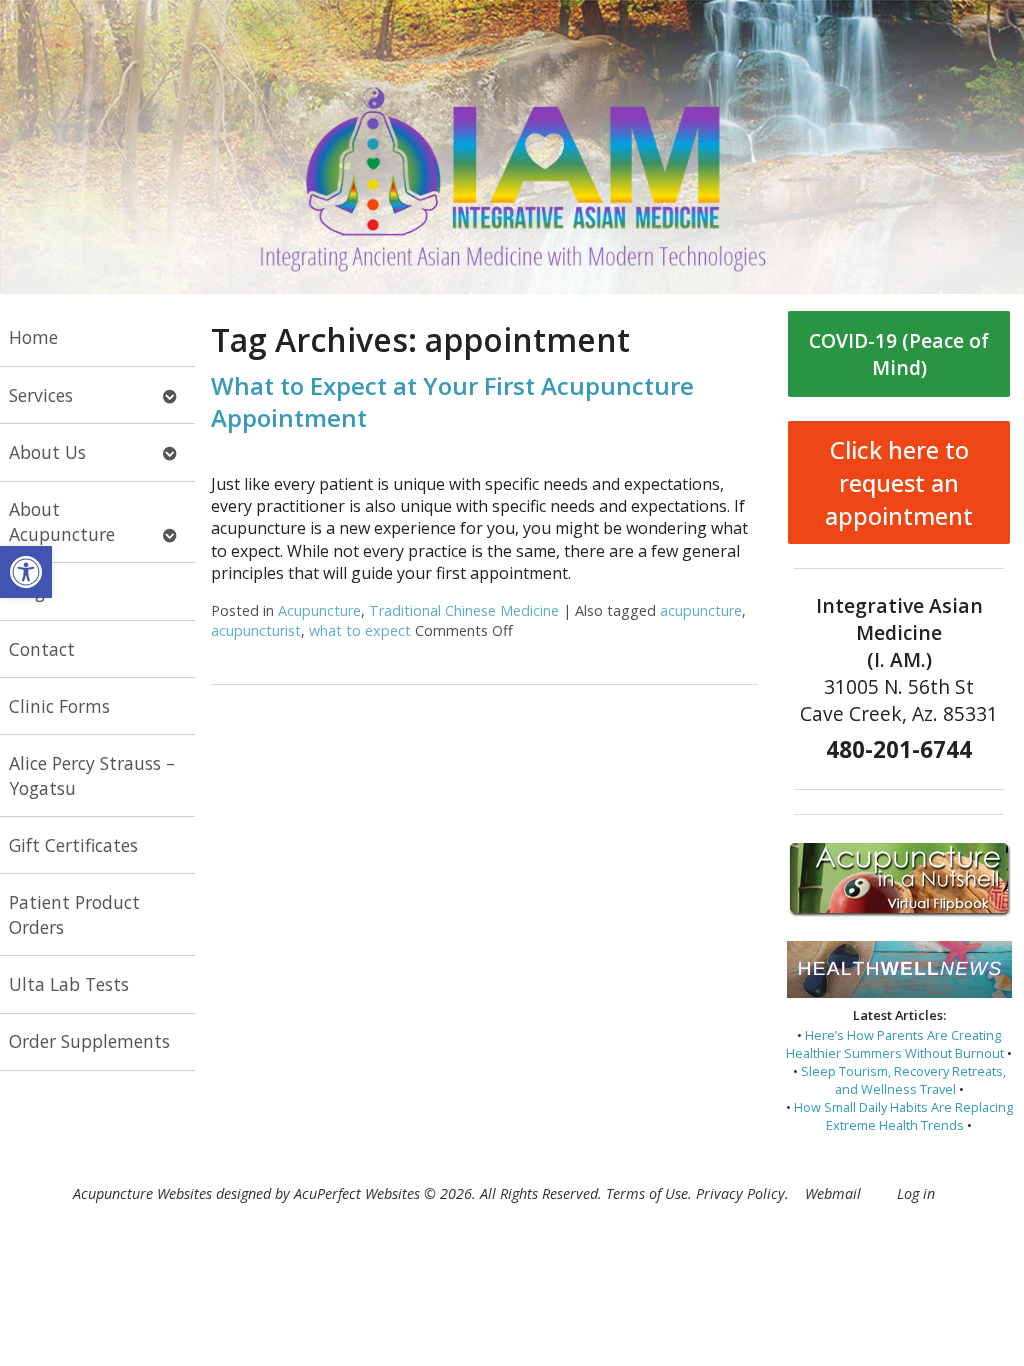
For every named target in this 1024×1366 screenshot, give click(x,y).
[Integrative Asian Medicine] (512, 147)
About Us (47, 452)
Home (33, 337)
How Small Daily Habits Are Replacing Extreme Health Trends (903, 1116)
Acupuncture (319, 610)
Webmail (833, 1193)
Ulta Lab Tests (69, 984)
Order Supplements (89, 1041)
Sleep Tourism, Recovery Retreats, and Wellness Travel (903, 1080)
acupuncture (701, 610)
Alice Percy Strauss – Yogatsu (92, 775)
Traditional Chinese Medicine (464, 610)
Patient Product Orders (74, 914)
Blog (27, 591)
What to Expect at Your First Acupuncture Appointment (452, 401)
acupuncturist (256, 630)
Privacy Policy (740, 1193)
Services (41, 395)
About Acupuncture (62, 521)
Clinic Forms (59, 706)
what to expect (360, 630)
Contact (42, 649)
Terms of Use (647, 1193)
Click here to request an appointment (899, 482)
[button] (26, 572)
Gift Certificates (73, 845)
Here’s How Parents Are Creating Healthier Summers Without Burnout (895, 1044)
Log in (916, 1193)
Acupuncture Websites (142, 1193)
